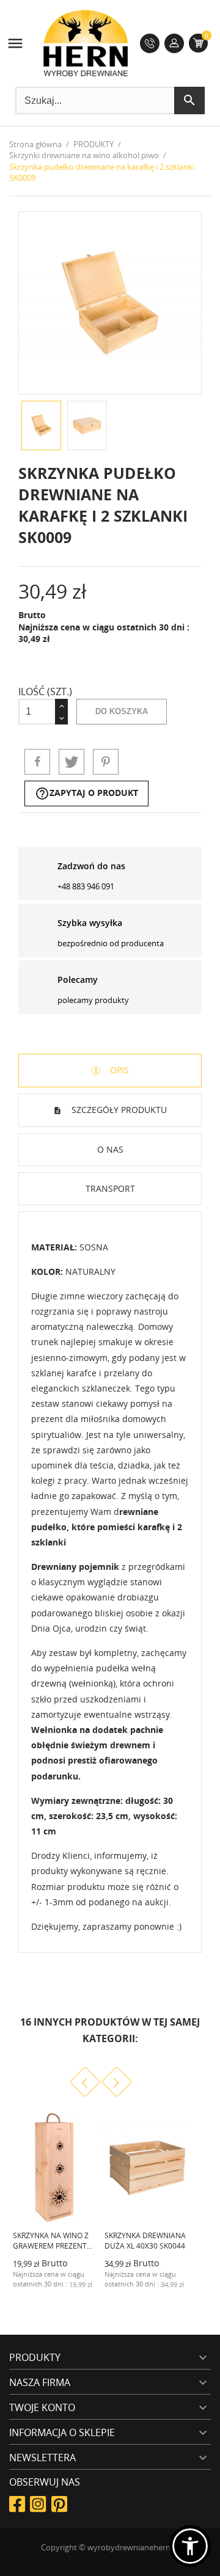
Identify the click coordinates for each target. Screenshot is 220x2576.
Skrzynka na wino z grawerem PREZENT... (53, 2241)
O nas (110, 1149)
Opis (118, 1070)
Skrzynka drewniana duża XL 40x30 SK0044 (145, 2241)
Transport (110, 1188)
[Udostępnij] (37, 762)
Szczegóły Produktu (118, 1110)
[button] (190, 2546)
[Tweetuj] (71, 762)
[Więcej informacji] (78, 2293)
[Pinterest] (106, 762)
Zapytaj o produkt (86, 794)
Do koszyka (122, 711)
